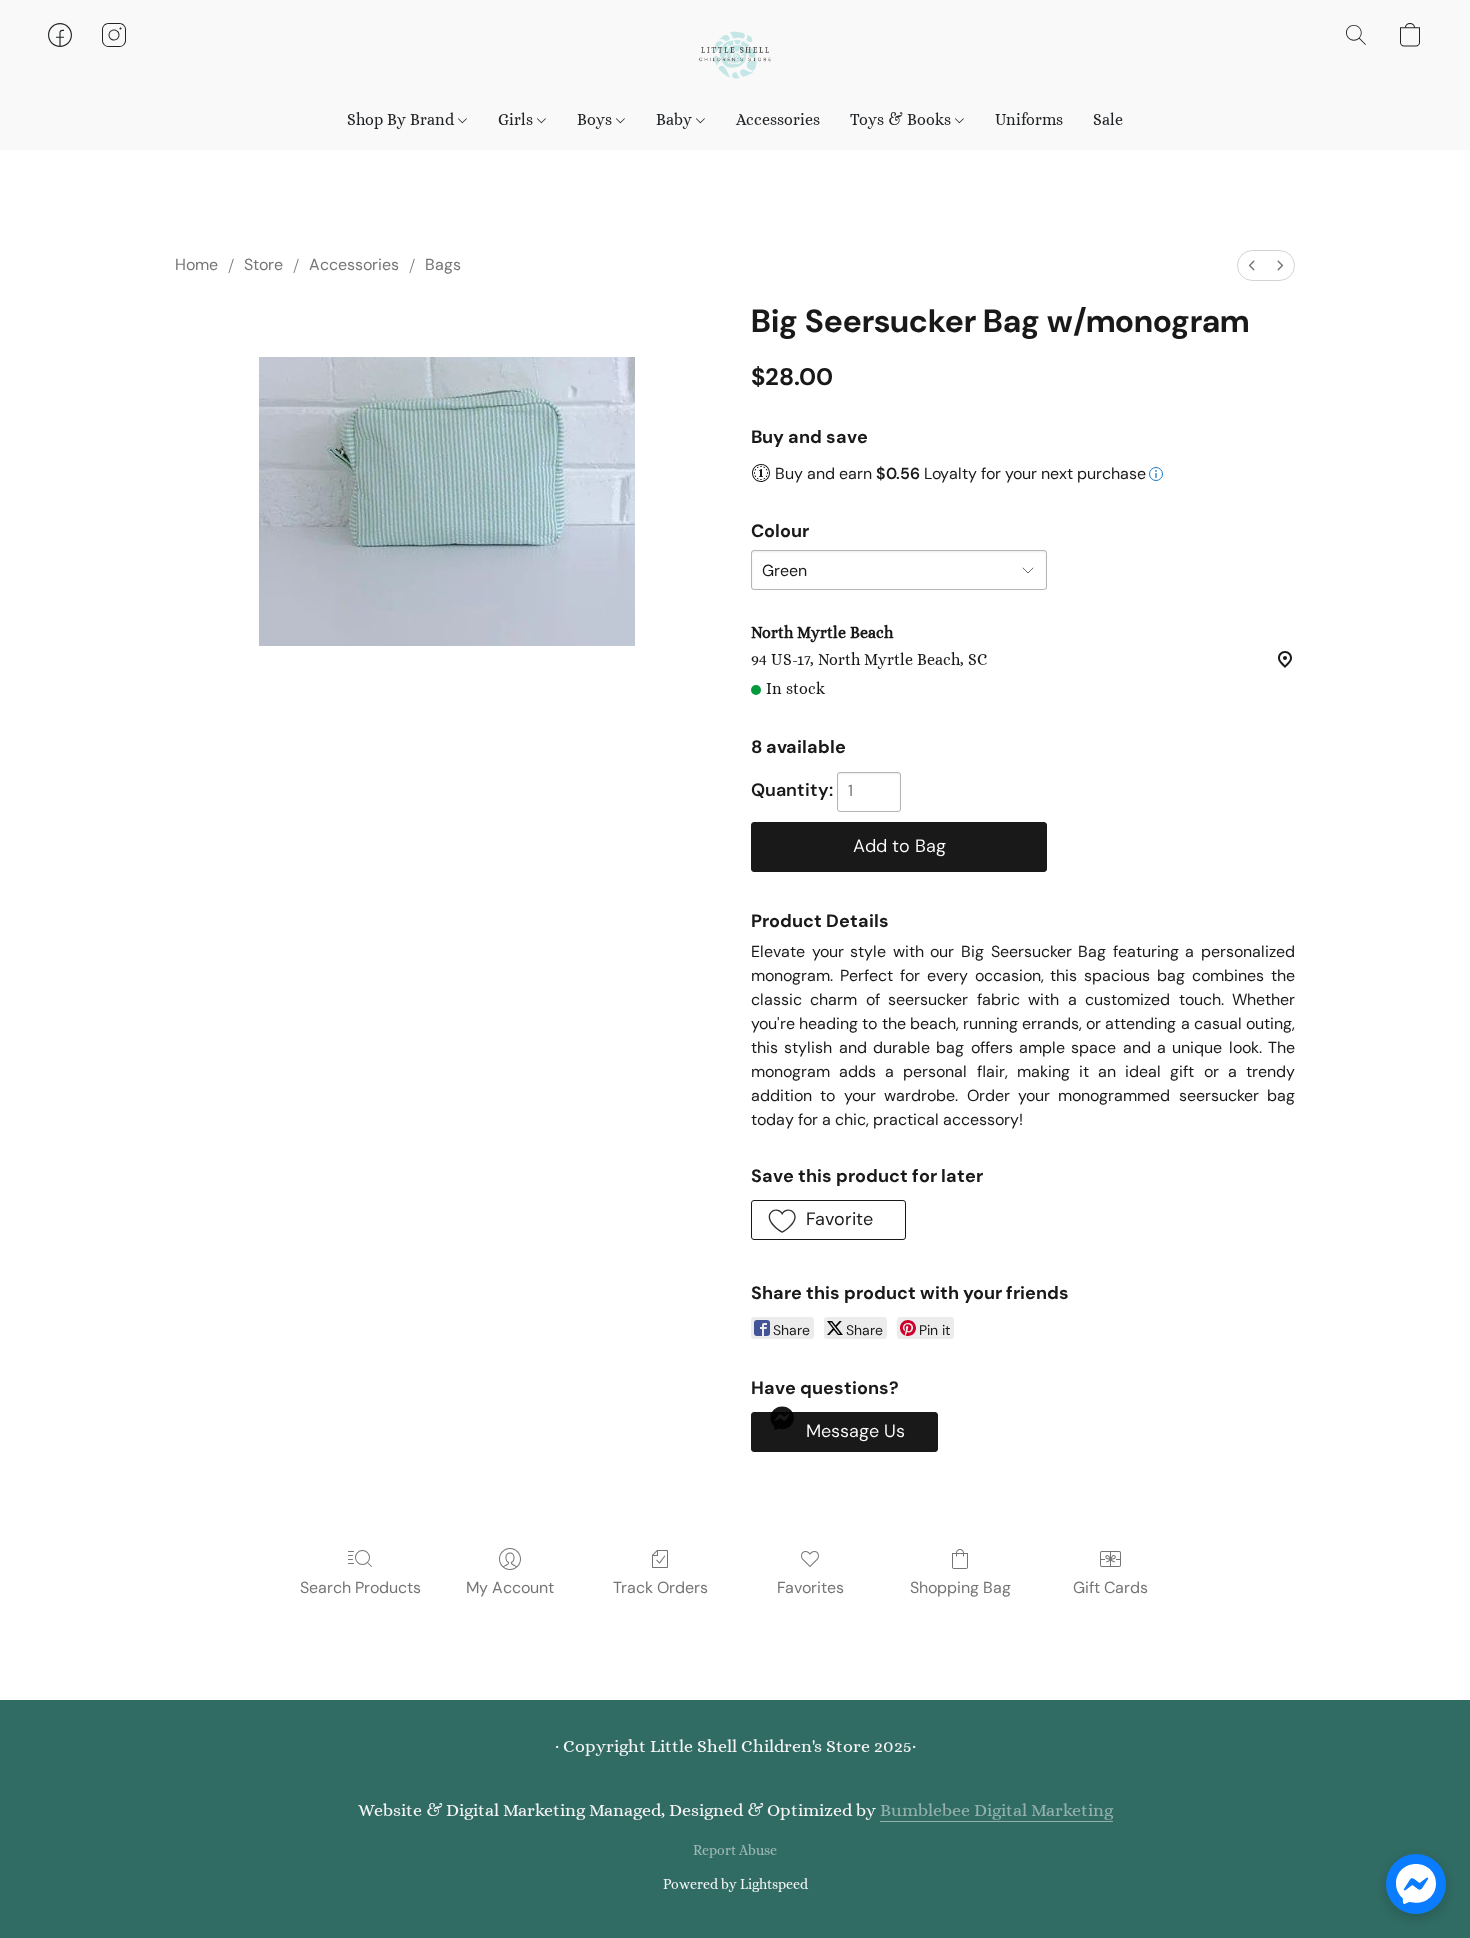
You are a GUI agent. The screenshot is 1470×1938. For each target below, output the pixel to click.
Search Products (360, 1587)
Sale (1108, 119)
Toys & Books (902, 119)
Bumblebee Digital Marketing (996, 1810)
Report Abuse (735, 1850)
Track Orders (660, 1587)
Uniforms (1029, 119)
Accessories (778, 119)
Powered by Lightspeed (735, 1884)
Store (263, 264)
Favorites (810, 1587)
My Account (510, 1587)
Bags (443, 264)
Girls (517, 119)
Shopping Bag (960, 1587)
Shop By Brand (402, 119)
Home (196, 264)
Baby (676, 119)
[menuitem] (1252, 265)
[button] (735, 55)
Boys (596, 119)
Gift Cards (1110, 1587)
